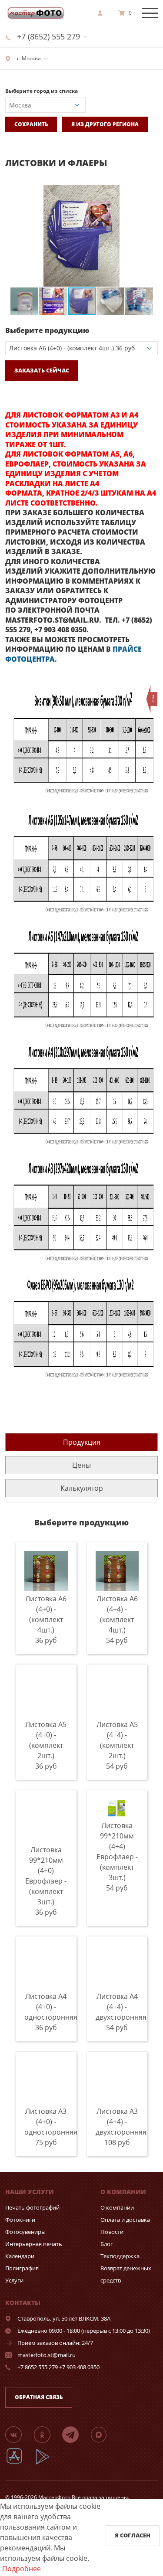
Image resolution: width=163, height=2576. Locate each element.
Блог (107, 2244)
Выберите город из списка (42, 91)
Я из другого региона (105, 124)
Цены (81, 1465)
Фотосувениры (25, 2232)
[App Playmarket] (47, 2463)
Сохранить (31, 124)
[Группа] (19, 2434)
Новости (112, 2232)
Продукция (82, 1442)
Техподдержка (120, 2256)
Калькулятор (82, 1488)
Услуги (14, 2280)
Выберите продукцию (47, 330)
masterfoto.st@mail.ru (47, 2355)
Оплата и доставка (125, 2220)
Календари (20, 2256)
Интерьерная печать (34, 2244)
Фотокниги (20, 2220)
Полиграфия (22, 2268)
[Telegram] (76, 2434)
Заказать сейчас (42, 370)
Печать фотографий (32, 2207)
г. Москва (28, 58)
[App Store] (20, 2463)
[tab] (81, 1442)
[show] (103, 13)
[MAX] (104, 2434)
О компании (117, 2207)
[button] (150, 193)
